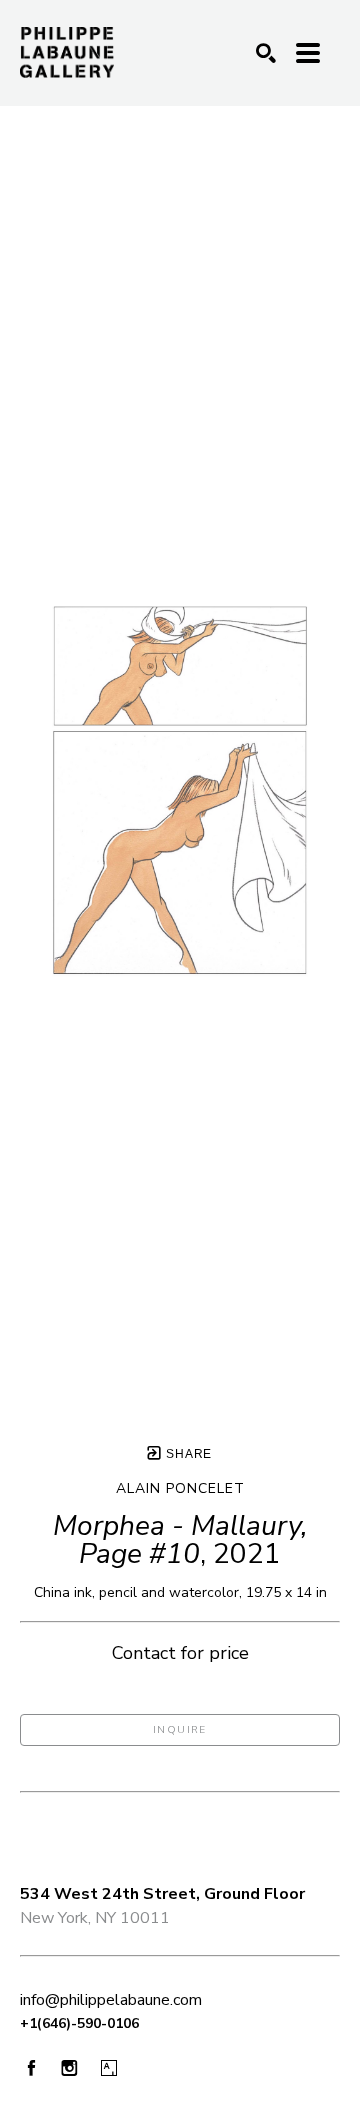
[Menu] (308, 53)
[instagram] (69, 2068)
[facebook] (31, 2067)
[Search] (266, 53)
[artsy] (108, 2068)
